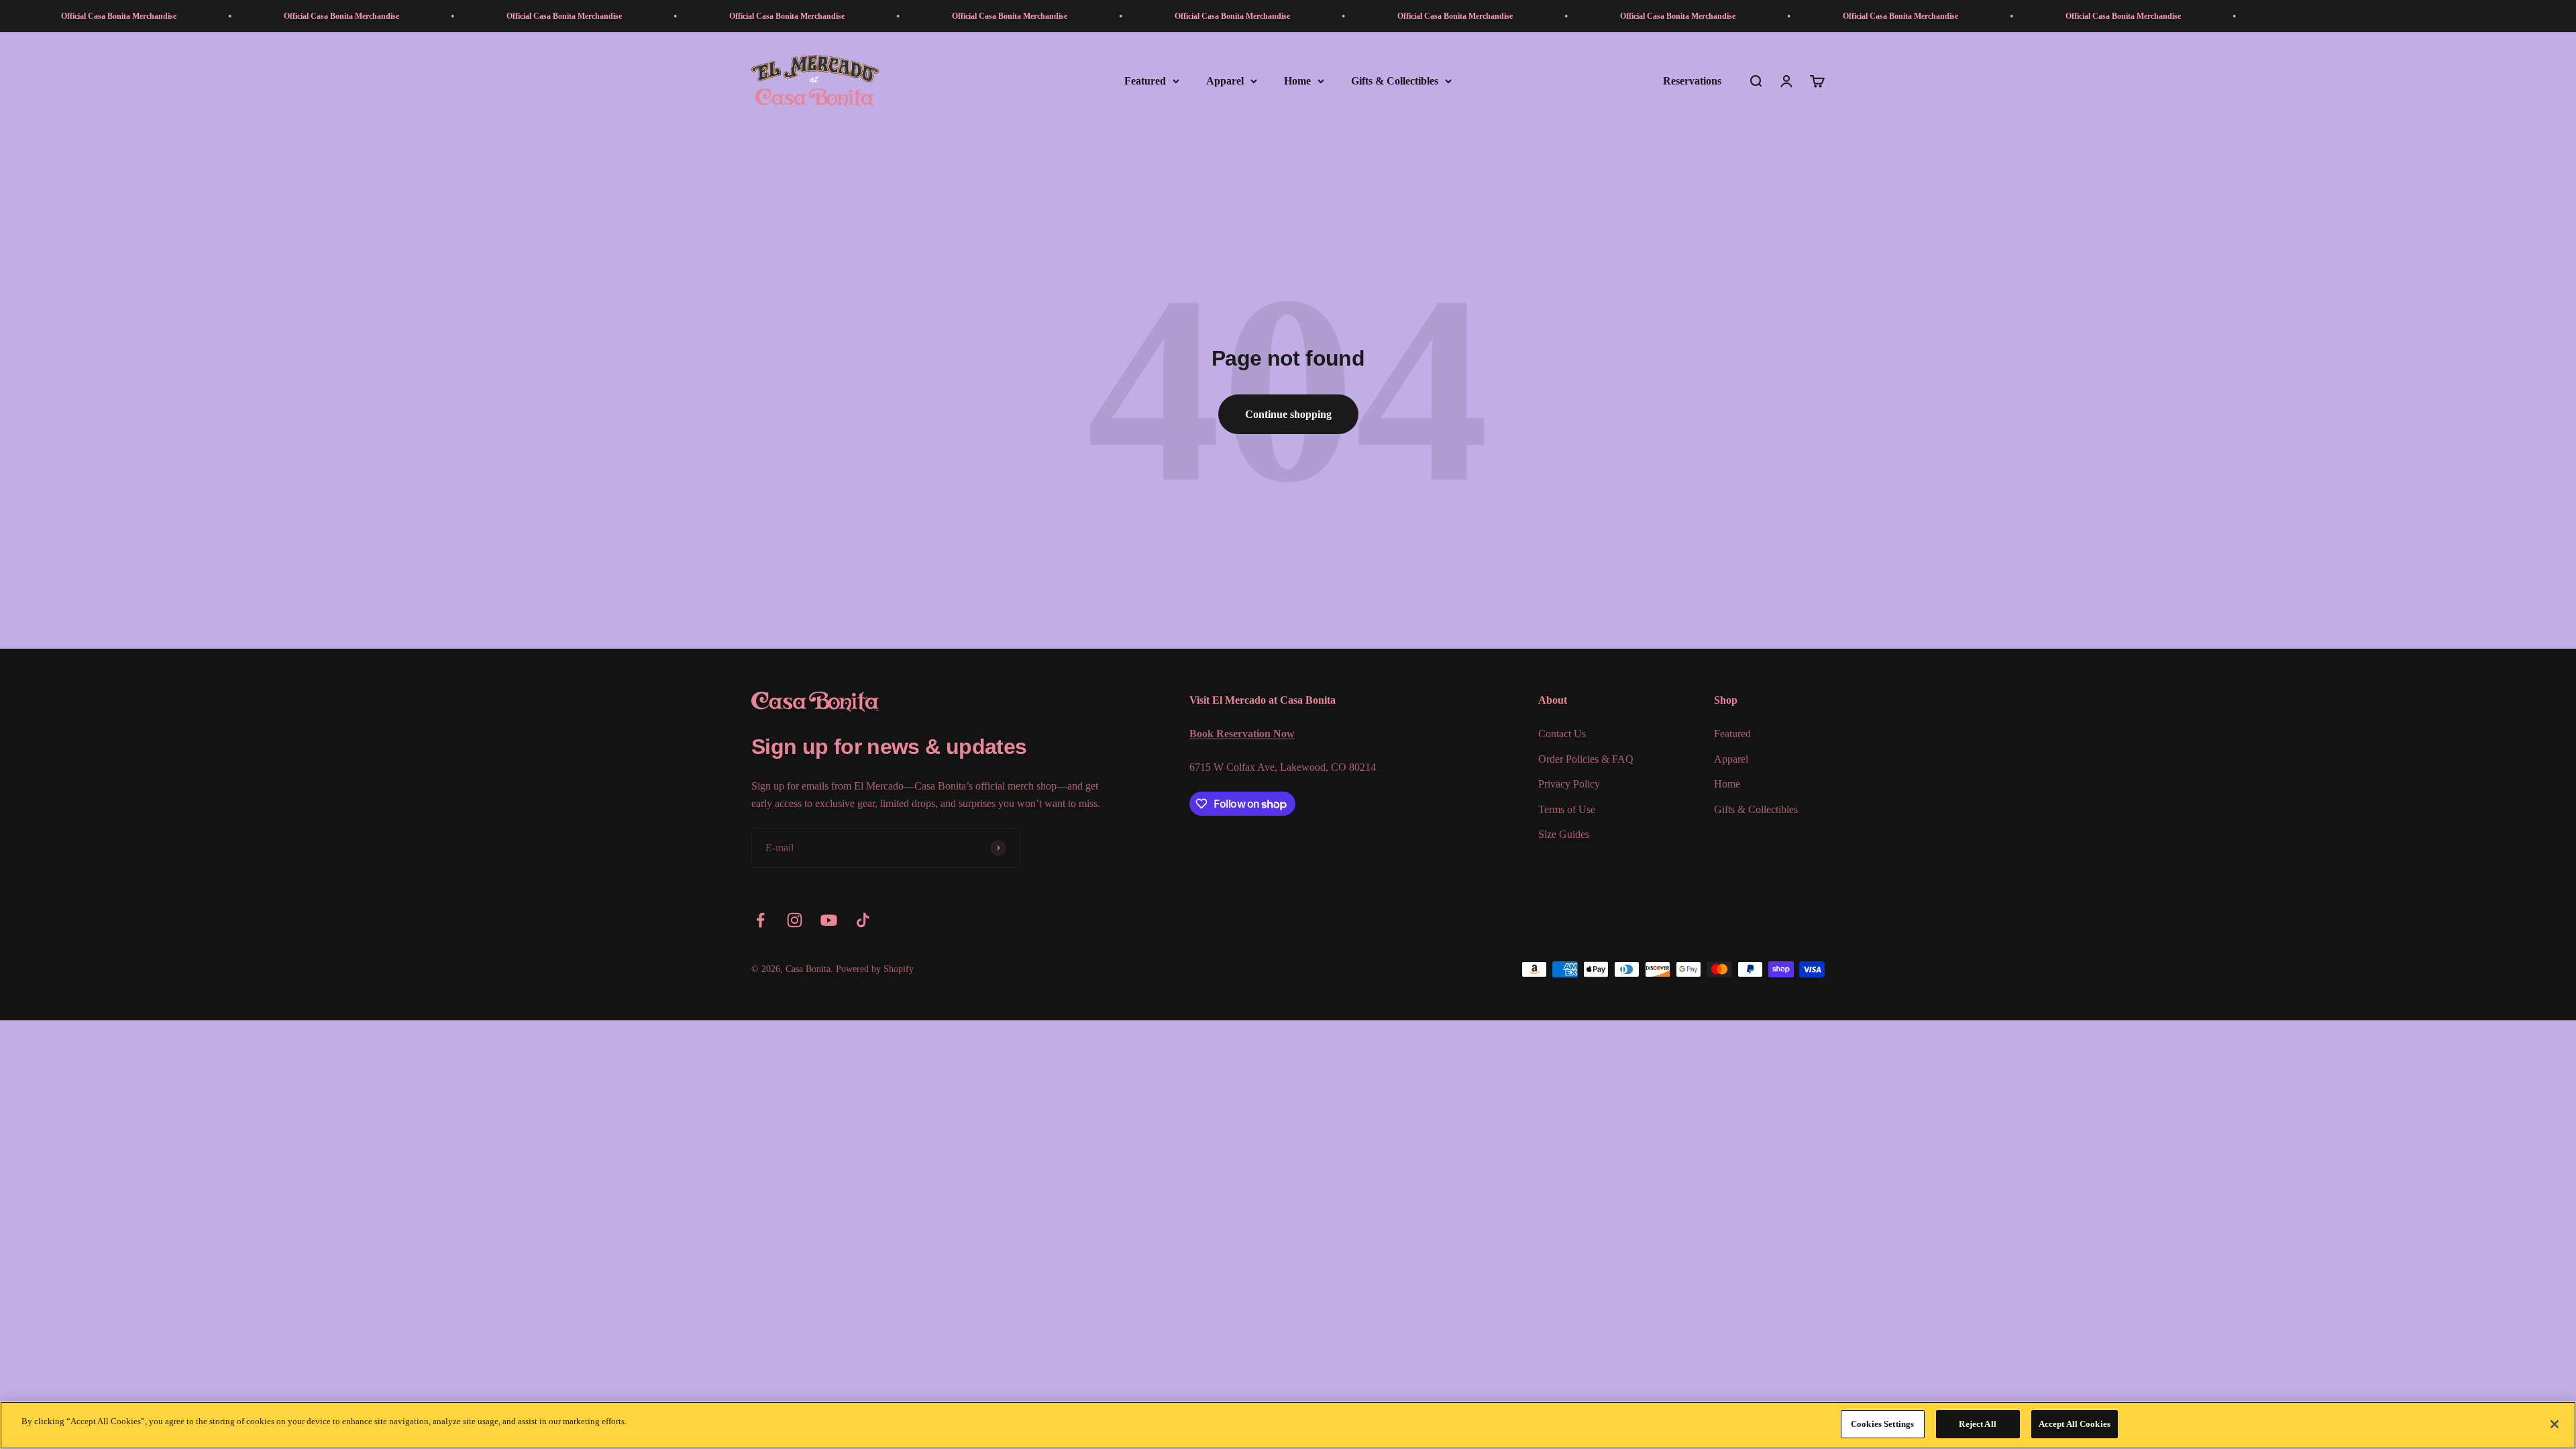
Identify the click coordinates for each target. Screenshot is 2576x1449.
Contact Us (1562, 734)
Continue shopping (1288, 414)
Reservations (1692, 81)
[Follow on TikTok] (863, 920)
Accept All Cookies (2075, 1424)
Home (1297, 81)
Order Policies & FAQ (1586, 759)
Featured (1145, 81)
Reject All (1977, 1424)
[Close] (2555, 1424)
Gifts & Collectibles (1395, 81)
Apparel (1225, 81)
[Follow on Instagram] (795, 920)
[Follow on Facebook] (760, 920)
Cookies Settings (1882, 1424)
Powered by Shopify (875, 969)
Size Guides (1564, 834)
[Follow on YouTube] (829, 920)
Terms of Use (1567, 809)
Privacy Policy (1569, 784)
